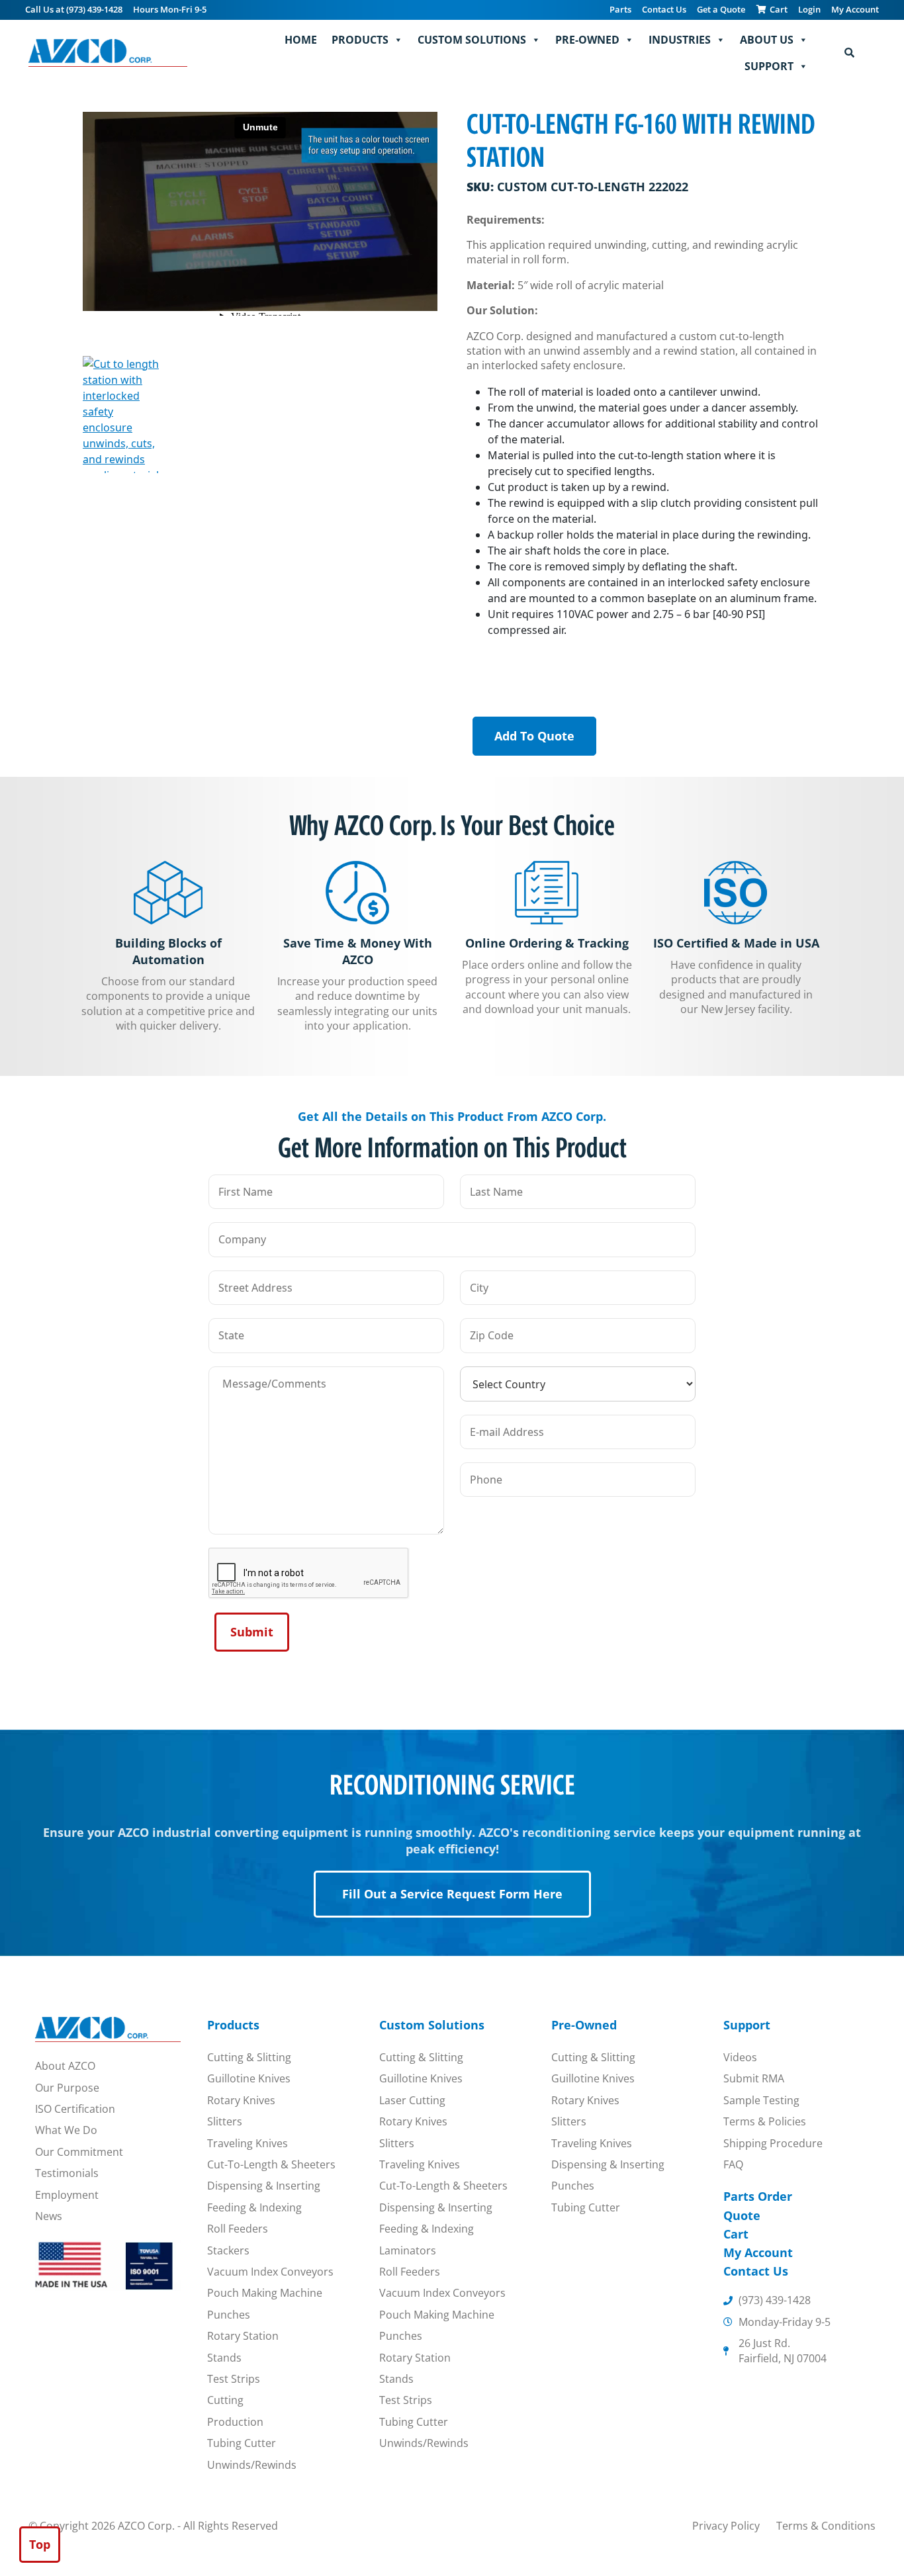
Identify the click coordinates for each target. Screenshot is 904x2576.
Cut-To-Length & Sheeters (271, 2164)
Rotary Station (243, 2336)
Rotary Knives (241, 2100)
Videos (740, 2057)
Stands (224, 2358)
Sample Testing (761, 2100)
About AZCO (65, 2066)
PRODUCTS (360, 40)
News (49, 2216)
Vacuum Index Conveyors (270, 2272)
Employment (67, 2195)
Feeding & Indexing (254, 2207)
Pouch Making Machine (265, 2293)
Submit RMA (754, 2078)
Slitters (225, 2121)
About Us (767, 40)
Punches (229, 2315)
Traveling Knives (248, 2143)
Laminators (408, 2250)
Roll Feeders (238, 2229)
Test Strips (234, 2379)
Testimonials (67, 2173)
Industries (680, 40)
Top (40, 2544)
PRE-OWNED (587, 40)
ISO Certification (75, 2109)
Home (301, 40)
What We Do (66, 2130)
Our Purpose (67, 2088)
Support (769, 66)
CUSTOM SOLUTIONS (472, 40)
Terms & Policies (765, 2121)
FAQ (733, 2164)
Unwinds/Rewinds (252, 2465)
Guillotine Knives (249, 2078)
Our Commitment (79, 2152)
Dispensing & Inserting (264, 2186)
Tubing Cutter (242, 2443)
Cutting (225, 2400)
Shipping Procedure (773, 2143)
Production (235, 2422)
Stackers (228, 2250)
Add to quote (534, 736)
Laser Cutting (412, 2100)
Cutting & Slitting (249, 2057)
